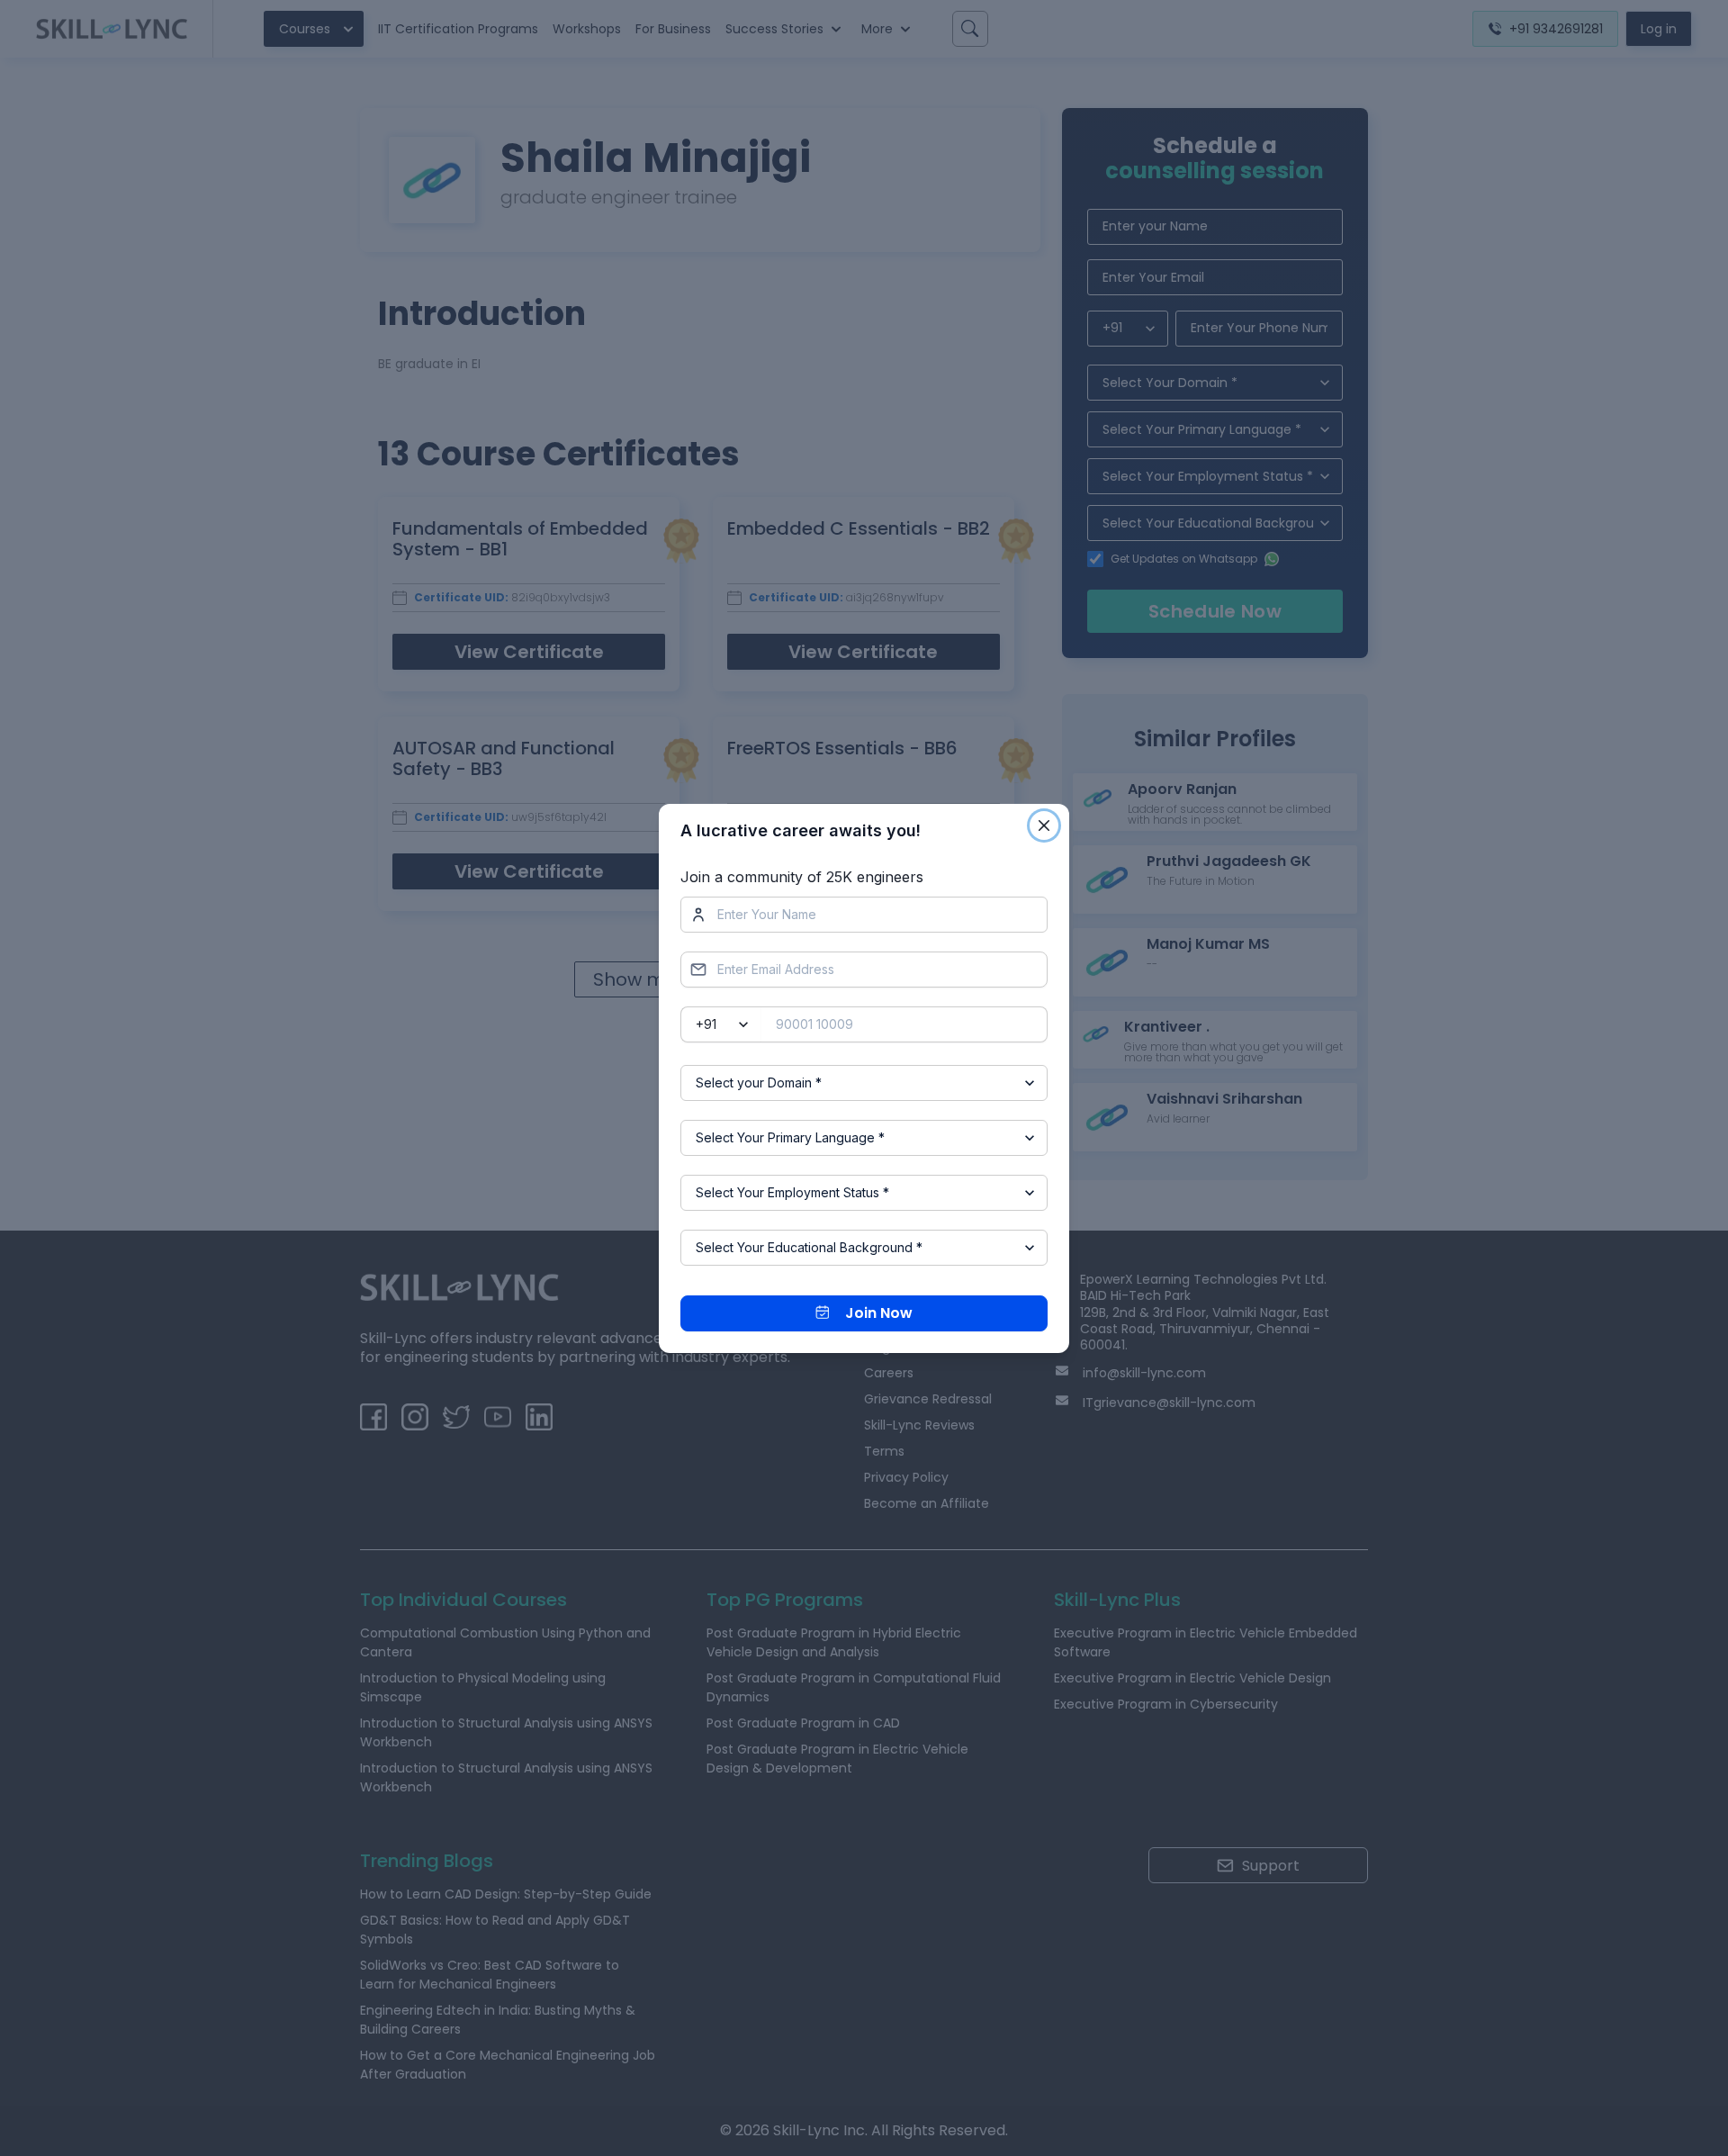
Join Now (879, 1313)
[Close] (1044, 825)
